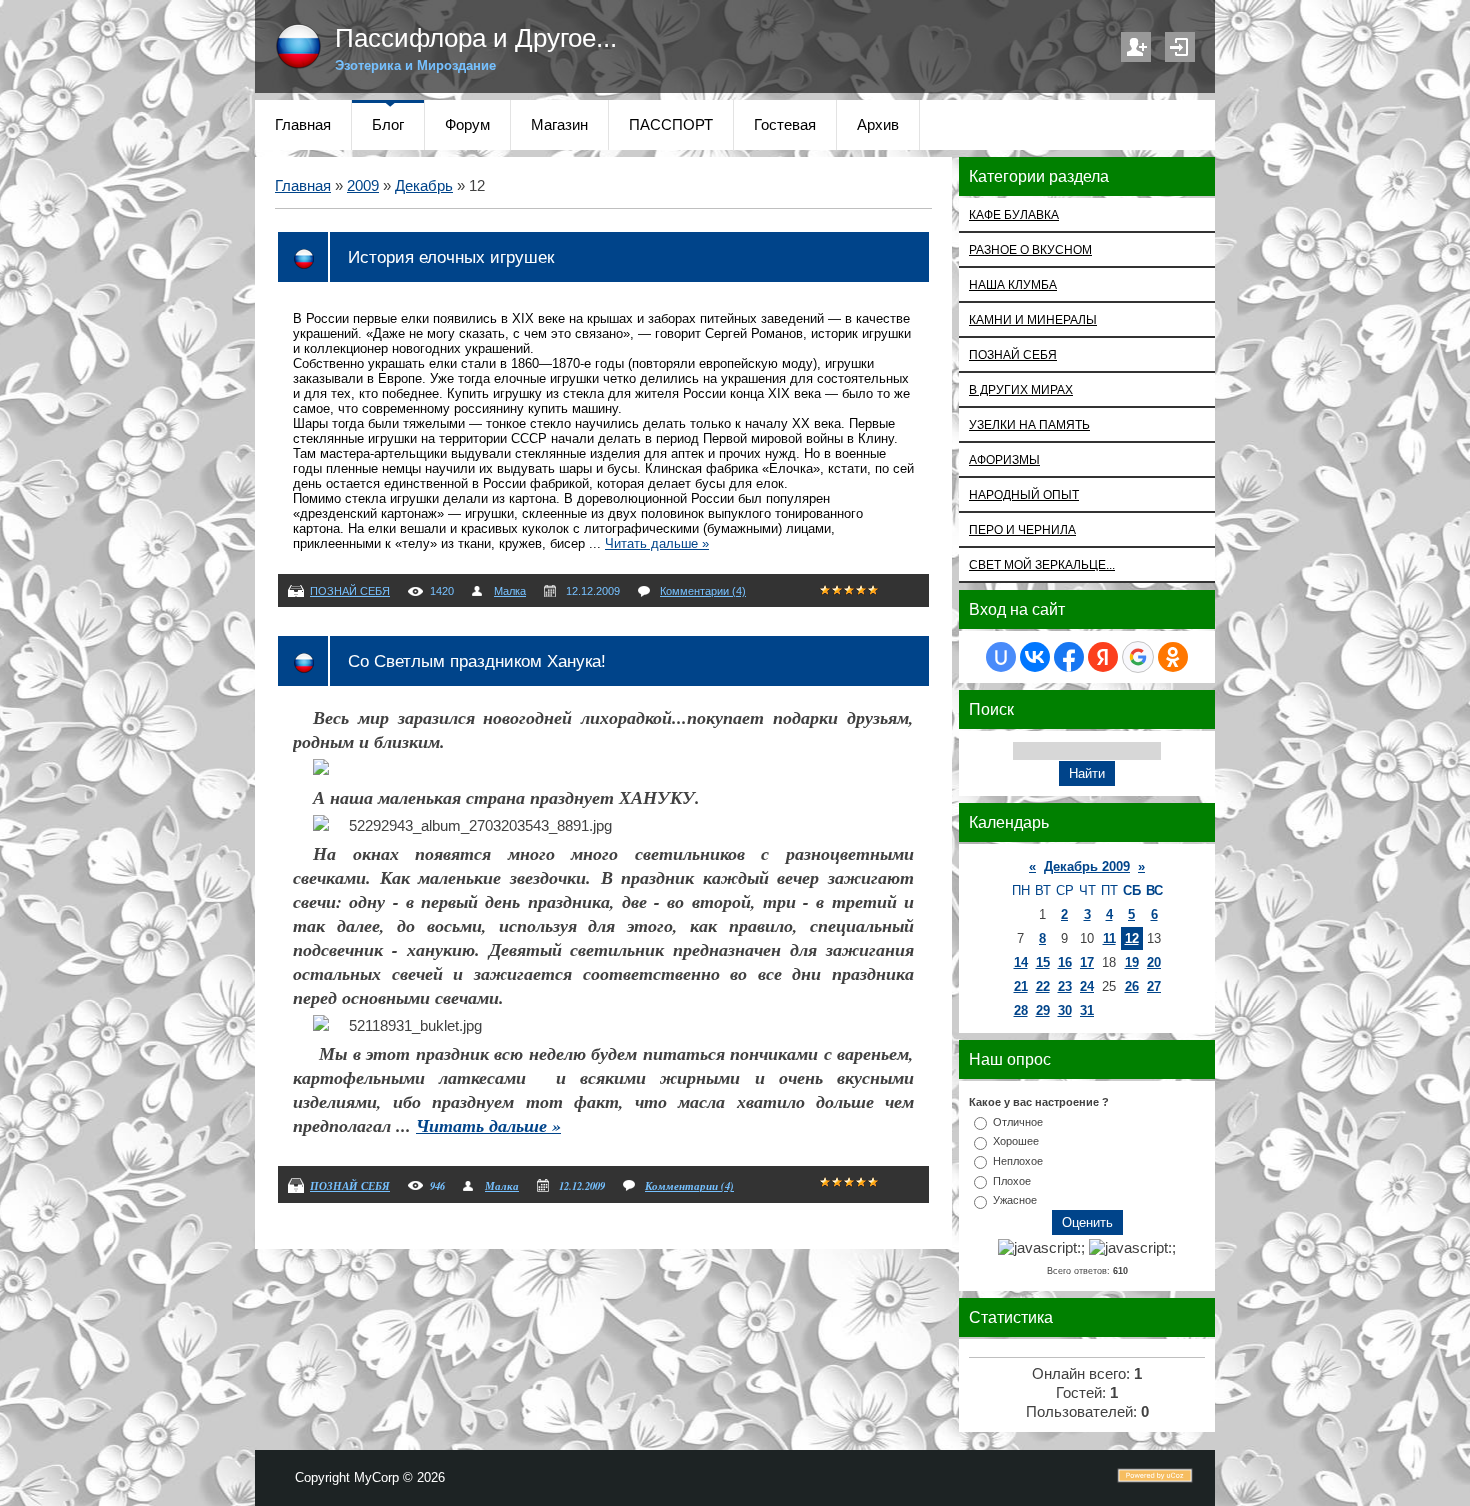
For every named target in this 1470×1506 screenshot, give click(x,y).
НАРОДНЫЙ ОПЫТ (1024, 494)
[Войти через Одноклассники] (1173, 657)
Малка (510, 591)
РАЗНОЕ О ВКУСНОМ (1030, 249)
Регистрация (1136, 47)
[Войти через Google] (1138, 657)
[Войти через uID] (1001, 657)
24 (1087, 986)
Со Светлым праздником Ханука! (477, 661)
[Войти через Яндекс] (1103, 657)
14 (1021, 962)
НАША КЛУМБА (1013, 284)
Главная (303, 186)
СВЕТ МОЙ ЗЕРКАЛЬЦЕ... (1042, 564)
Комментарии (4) (703, 591)
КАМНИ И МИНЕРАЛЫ (1033, 319)
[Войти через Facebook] (1069, 657)
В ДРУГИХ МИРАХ (1021, 389)
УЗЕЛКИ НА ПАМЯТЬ (1029, 424)
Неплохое (1018, 1161)
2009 (363, 186)
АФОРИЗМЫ (1004, 459)
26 (1132, 986)
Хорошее (1016, 1141)
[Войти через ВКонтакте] (1035, 657)
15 (1043, 962)
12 (1132, 938)
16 (1065, 962)
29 (1043, 1010)
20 (1154, 962)
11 (1109, 938)
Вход (1180, 47)
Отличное (1018, 1121)
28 (1021, 1010)
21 (1021, 986)
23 (1065, 986)
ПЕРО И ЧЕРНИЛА (1022, 529)
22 (1043, 986)
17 (1087, 962)
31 (1087, 1010)
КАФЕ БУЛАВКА (1014, 214)
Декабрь (424, 186)
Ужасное (1015, 1200)
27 (1154, 986)
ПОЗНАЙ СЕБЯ (350, 591)
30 (1065, 1010)
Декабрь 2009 (1087, 866)
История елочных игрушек (451, 257)
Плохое (1012, 1180)
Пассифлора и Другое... (476, 38)
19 (1132, 962)
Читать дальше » (657, 543)
